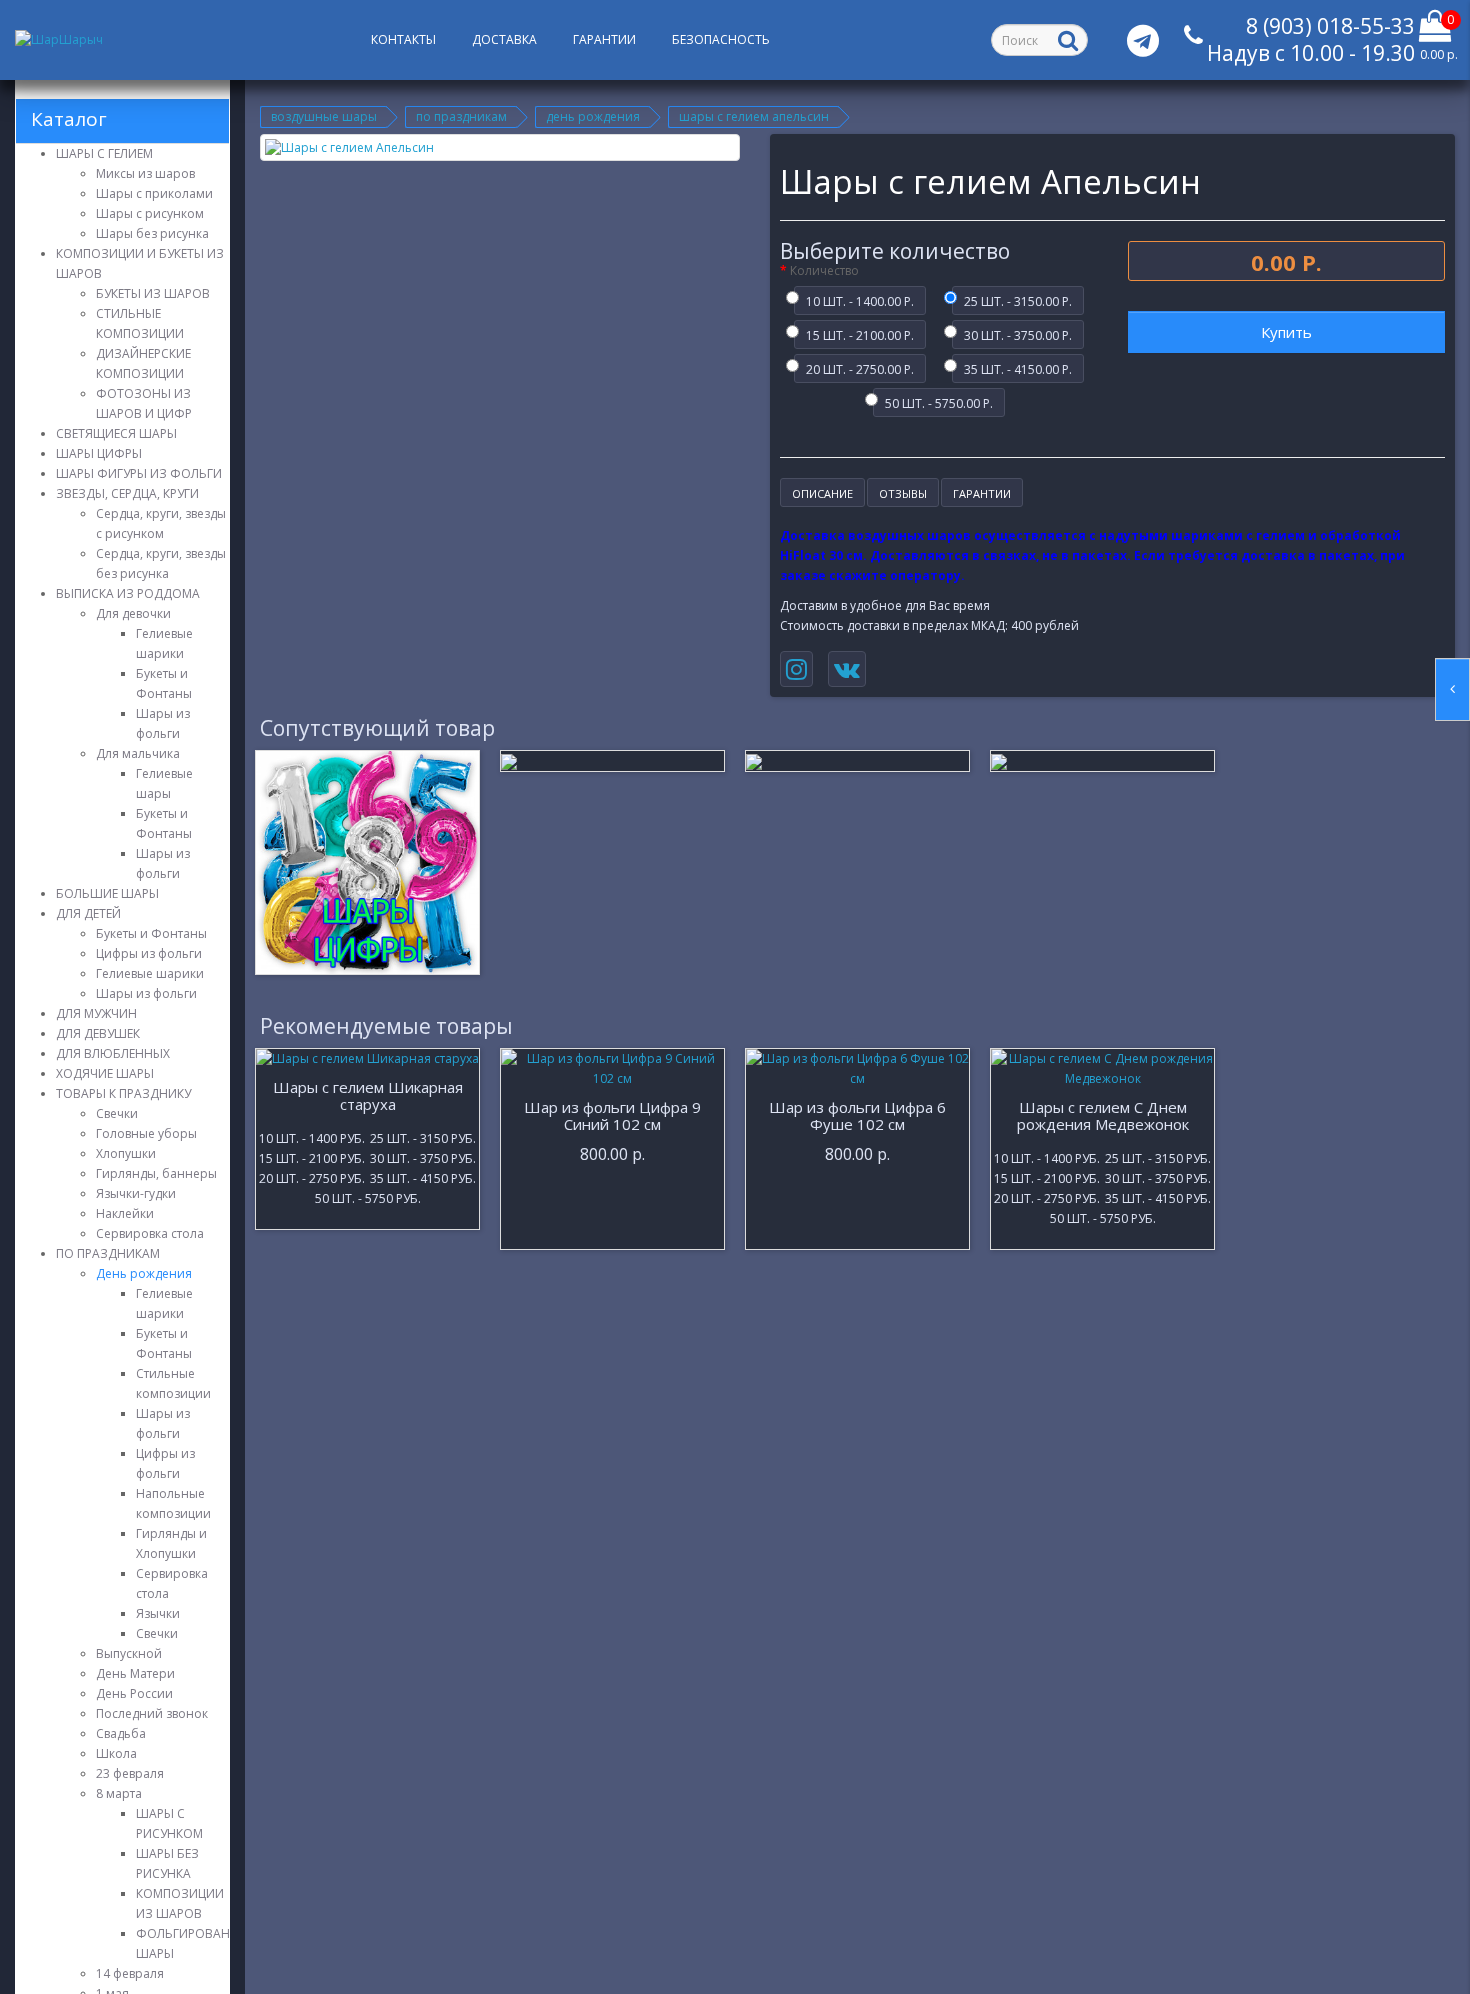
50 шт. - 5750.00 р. (939, 402)
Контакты (403, 39)
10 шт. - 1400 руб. (312, 1137)
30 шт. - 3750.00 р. (1018, 334)
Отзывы (903, 493)
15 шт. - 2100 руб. (312, 1157)
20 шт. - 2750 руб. (312, 1177)
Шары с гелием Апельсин (754, 116)
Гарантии (604, 39)
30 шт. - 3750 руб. (423, 1157)
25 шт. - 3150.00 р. (1018, 300)
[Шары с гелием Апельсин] (500, 147)
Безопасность (721, 39)
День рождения (593, 116)
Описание (822, 493)
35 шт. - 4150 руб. (423, 1177)
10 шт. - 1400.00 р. (860, 300)
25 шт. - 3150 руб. (423, 1137)
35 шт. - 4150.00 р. (1018, 368)
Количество (824, 270)
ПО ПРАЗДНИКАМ (461, 116)
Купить (1286, 332)
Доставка (504, 39)
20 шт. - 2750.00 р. (860, 368)
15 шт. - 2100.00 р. (860, 334)
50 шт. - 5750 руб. (368, 1197)
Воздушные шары (324, 116)
